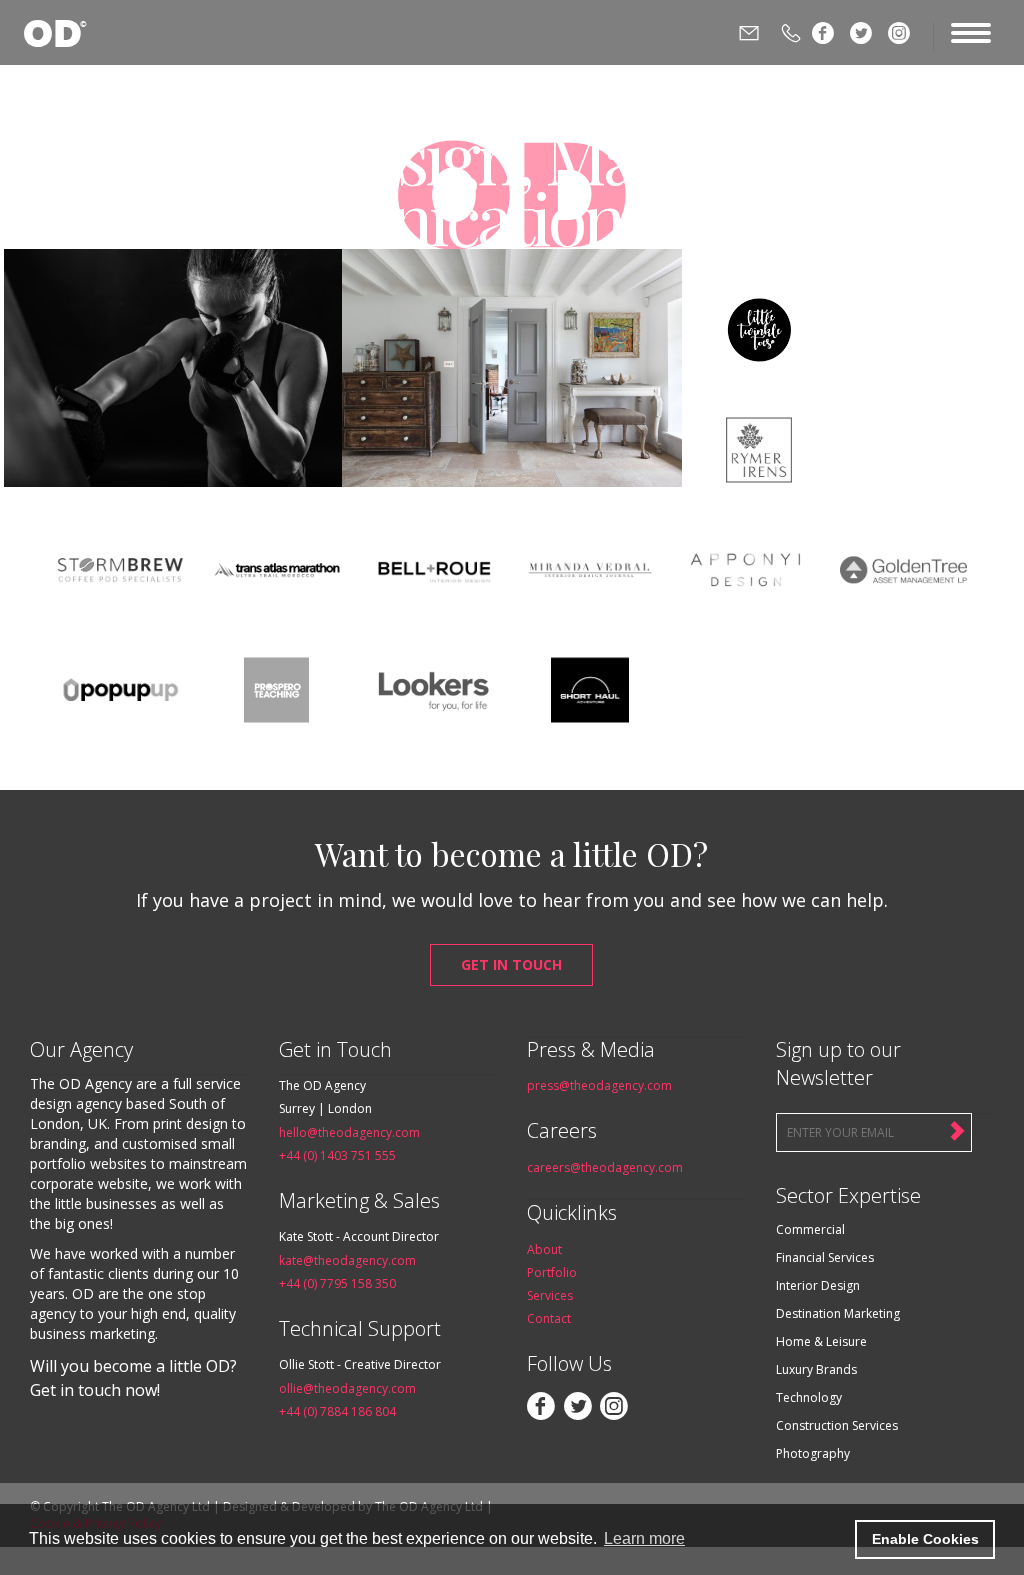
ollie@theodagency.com (347, 1388)
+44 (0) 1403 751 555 (337, 1155)
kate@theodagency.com (347, 1260)
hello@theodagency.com (349, 1132)
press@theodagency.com (599, 1085)
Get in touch (511, 964)
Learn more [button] (644, 1538)
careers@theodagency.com (605, 1167)
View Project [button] (174, 435)
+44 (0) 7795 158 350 (337, 1283)
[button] (834, 1540)
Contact (549, 1318)
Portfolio (552, 1272)
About (544, 1249)
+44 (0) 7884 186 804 (337, 1411)
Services (550, 1295)
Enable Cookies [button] (925, 1539)
